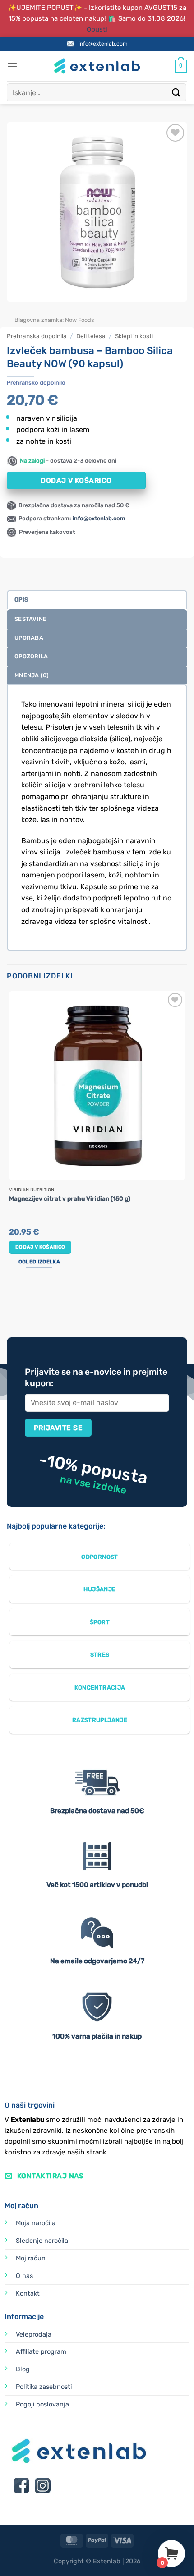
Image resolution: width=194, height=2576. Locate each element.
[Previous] (16, 311)
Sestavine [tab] (30, 619)
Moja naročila (36, 2223)
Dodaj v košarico (76, 480)
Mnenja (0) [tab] (32, 675)
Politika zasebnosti (44, 2387)
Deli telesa (91, 336)
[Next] (40, 311)
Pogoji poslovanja (42, 2404)
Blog (23, 2369)
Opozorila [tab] (31, 656)
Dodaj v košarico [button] (40, 1247)
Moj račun (31, 2258)
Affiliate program (41, 2352)
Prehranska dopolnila (37, 336)
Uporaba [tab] (29, 638)
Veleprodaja (34, 2335)
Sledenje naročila (42, 2241)
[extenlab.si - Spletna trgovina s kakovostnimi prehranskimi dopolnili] (97, 66)
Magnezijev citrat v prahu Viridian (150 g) (70, 1198)
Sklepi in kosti (134, 336)
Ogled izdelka (39, 1262)
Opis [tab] (21, 599)
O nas (24, 2276)
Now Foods (80, 320)
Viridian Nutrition (32, 1190)
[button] (12, 66)
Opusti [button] (97, 29)
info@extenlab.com (103, 44)
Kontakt (28, 2294)
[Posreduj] (176, 92)
